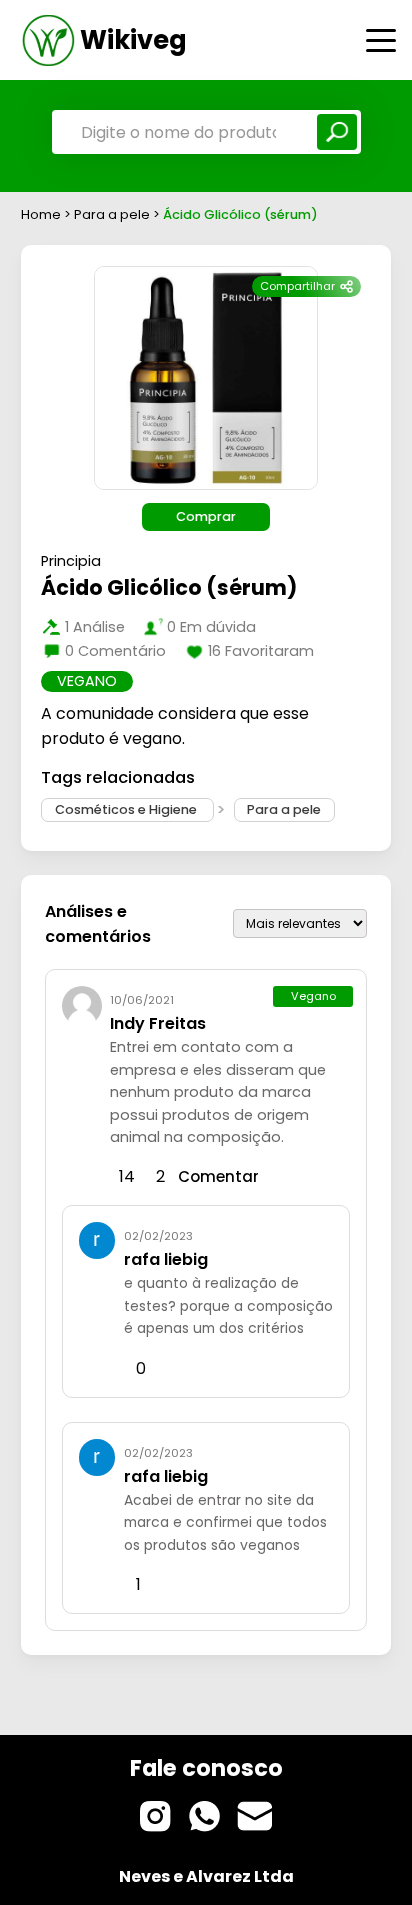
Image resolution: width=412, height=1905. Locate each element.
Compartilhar (297, 286)
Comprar (206, 516)
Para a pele (113, 214)
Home (41, 214)
